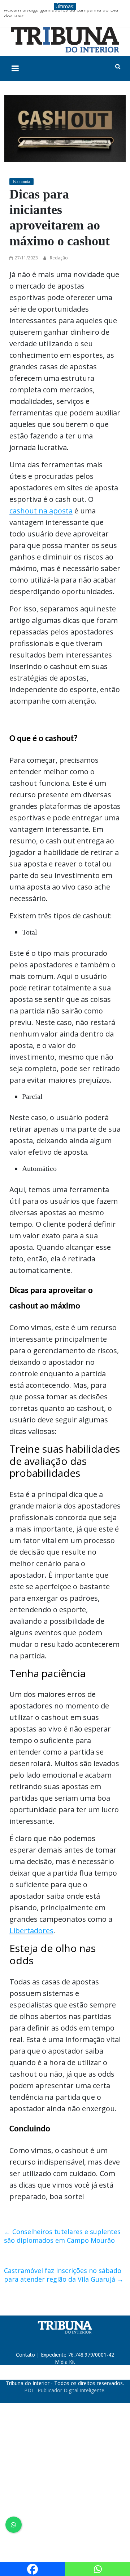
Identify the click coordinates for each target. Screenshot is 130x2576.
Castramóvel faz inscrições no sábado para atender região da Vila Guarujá (64, 2275)
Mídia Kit (65, 2362)
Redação (59, 258)
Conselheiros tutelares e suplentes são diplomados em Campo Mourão (62, 2236)
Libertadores (31, 1931)
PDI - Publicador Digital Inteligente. (65, 2390)
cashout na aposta (41, 511)
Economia (21, 182)
